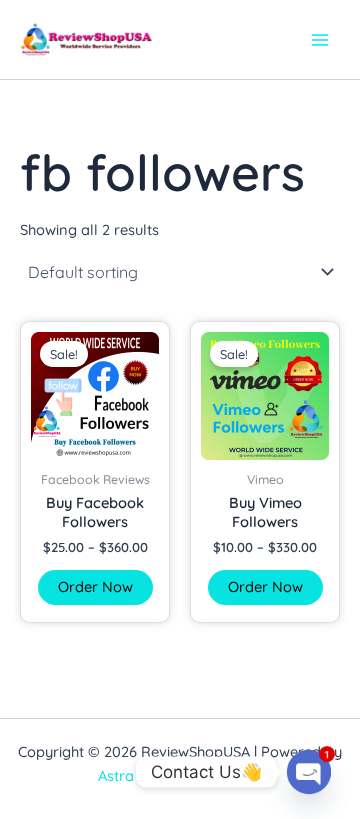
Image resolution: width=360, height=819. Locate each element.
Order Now (95, 586)
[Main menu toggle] (320, 39)
